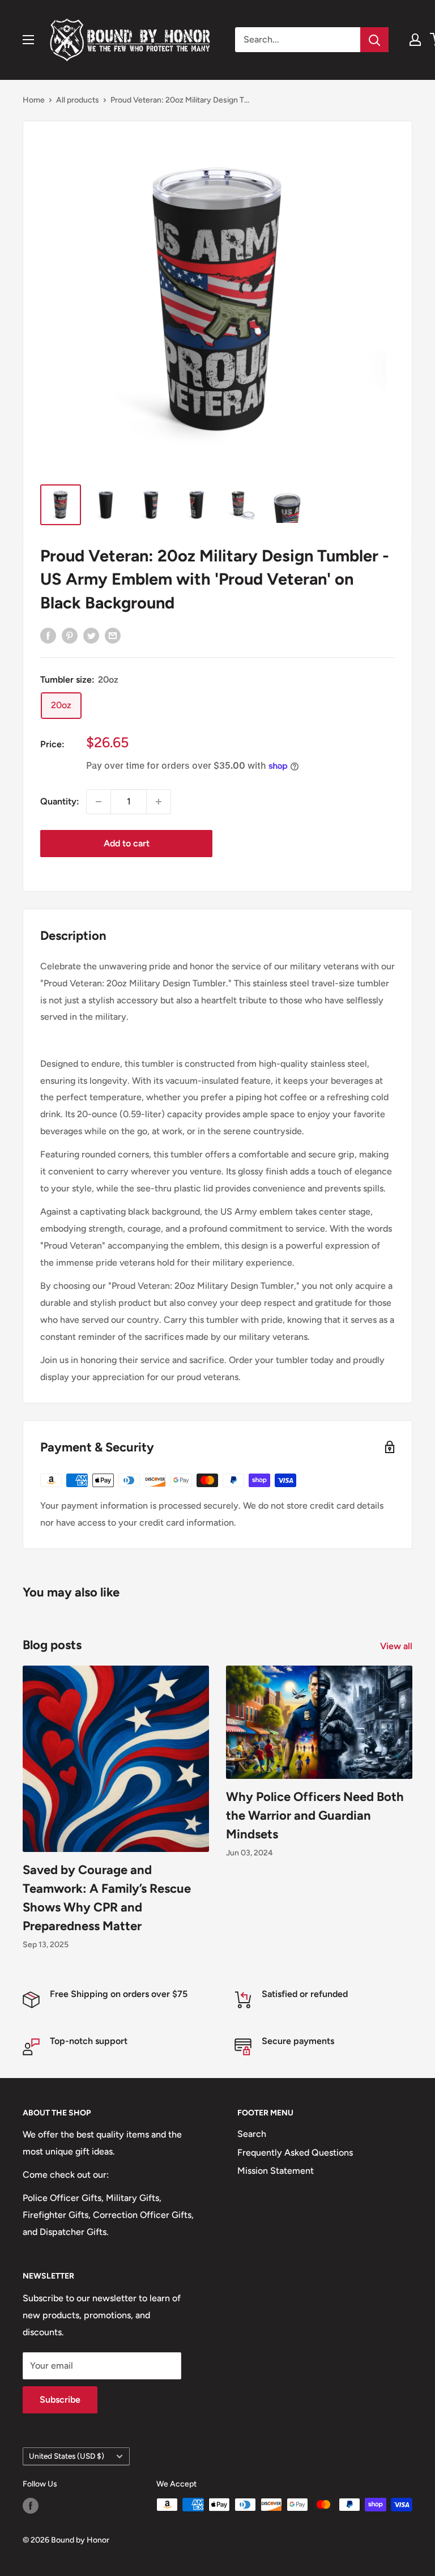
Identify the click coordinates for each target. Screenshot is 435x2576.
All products (78, 100)
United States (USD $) (67, 2456)
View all (397, 1646)
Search (252, 2134)
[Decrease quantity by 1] (99, 802)
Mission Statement (276, 2171)
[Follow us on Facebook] (31, 2506)
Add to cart (127, 843)
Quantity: (60, 801)
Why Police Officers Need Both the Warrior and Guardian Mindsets (315, 1815)
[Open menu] (28, 40)
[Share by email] (113, 635)
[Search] (374, 40)
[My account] (415, 40)
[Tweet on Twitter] (91, 635)
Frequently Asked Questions (295, 2153)
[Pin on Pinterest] (70, 635)
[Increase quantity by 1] (159, 802)
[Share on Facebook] (48, 635)
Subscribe (60, 2400)
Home (34, 100)
